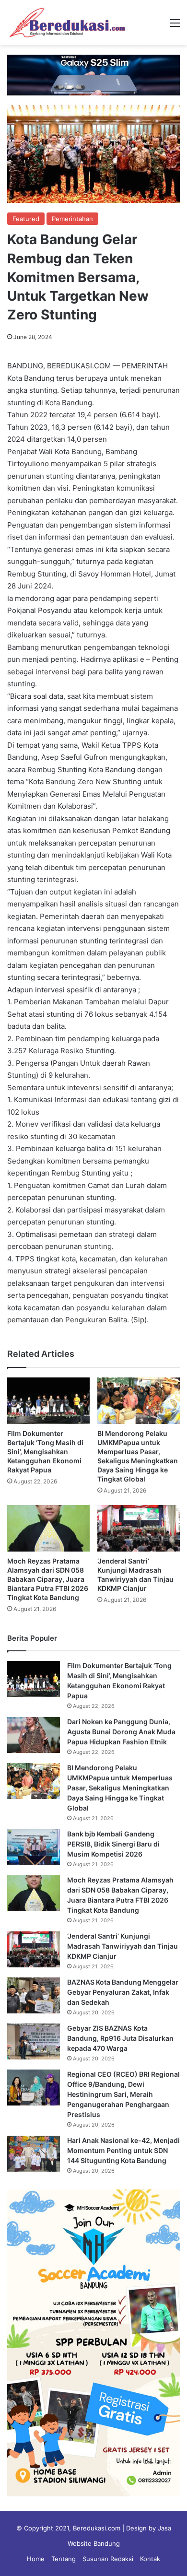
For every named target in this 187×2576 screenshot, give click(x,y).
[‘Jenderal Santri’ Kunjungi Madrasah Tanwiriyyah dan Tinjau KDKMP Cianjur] (139, 1528)
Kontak (150, 2559)
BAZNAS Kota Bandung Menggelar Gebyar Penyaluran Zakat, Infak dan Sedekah (123, 1992)
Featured (26, 219)
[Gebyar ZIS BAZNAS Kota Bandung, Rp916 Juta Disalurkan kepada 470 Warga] (34, 2041)
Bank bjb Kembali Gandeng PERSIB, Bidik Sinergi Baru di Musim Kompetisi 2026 (113, 1844)
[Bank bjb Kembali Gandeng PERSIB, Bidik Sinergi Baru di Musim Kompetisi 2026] (34, 1847)
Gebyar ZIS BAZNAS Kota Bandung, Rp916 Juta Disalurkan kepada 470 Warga (120, 2038)
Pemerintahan (72, 219)
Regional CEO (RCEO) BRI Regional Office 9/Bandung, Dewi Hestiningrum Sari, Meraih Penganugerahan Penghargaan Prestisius (123, 2094)
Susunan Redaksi (108, 2559)
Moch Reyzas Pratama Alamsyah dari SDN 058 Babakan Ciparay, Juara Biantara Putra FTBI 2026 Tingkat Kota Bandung (48, 1579)
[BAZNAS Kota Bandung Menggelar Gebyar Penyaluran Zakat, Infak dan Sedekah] (34, 1995)
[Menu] (175, 26)
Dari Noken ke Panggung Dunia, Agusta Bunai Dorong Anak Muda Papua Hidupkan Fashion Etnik (121, 1732)
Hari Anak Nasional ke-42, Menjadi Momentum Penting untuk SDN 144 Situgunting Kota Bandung (123, 2150)
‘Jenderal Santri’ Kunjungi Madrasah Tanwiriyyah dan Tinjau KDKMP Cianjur (123, 1946)
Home (36, 2559)
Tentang (64, 2559)
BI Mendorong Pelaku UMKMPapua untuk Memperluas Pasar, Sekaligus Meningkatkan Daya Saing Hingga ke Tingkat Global (120, 1788)
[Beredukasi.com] (67, 23)
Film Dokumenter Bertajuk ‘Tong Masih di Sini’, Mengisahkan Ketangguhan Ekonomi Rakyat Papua (45, 1452)
